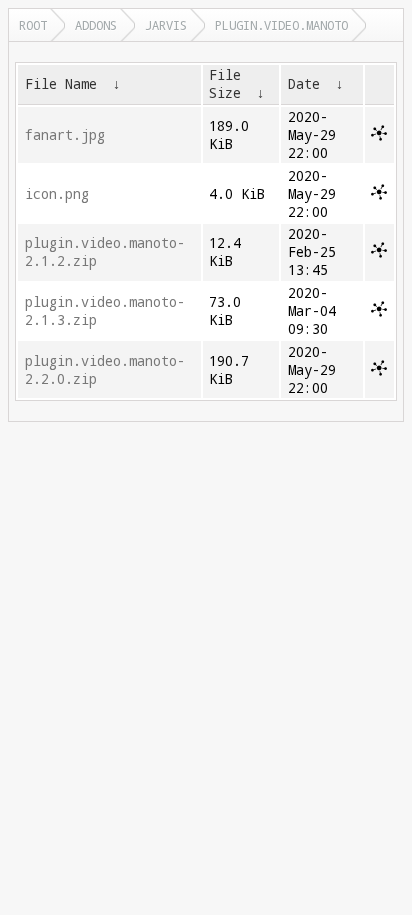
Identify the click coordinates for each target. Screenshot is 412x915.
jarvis (166, 25)
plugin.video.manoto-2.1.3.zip (105, 311)
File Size (225, 84)
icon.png (57, 194)
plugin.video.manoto (281, 25)
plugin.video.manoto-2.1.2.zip (105, 252)
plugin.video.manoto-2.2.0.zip (105, 370)
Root (33, 25)
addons (96, 25)
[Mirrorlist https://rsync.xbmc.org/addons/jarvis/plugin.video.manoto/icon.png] (379, 195)
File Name (61, 84)
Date (304, 84)
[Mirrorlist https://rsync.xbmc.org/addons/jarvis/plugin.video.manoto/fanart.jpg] (379, 136)
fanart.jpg (65, 135)
